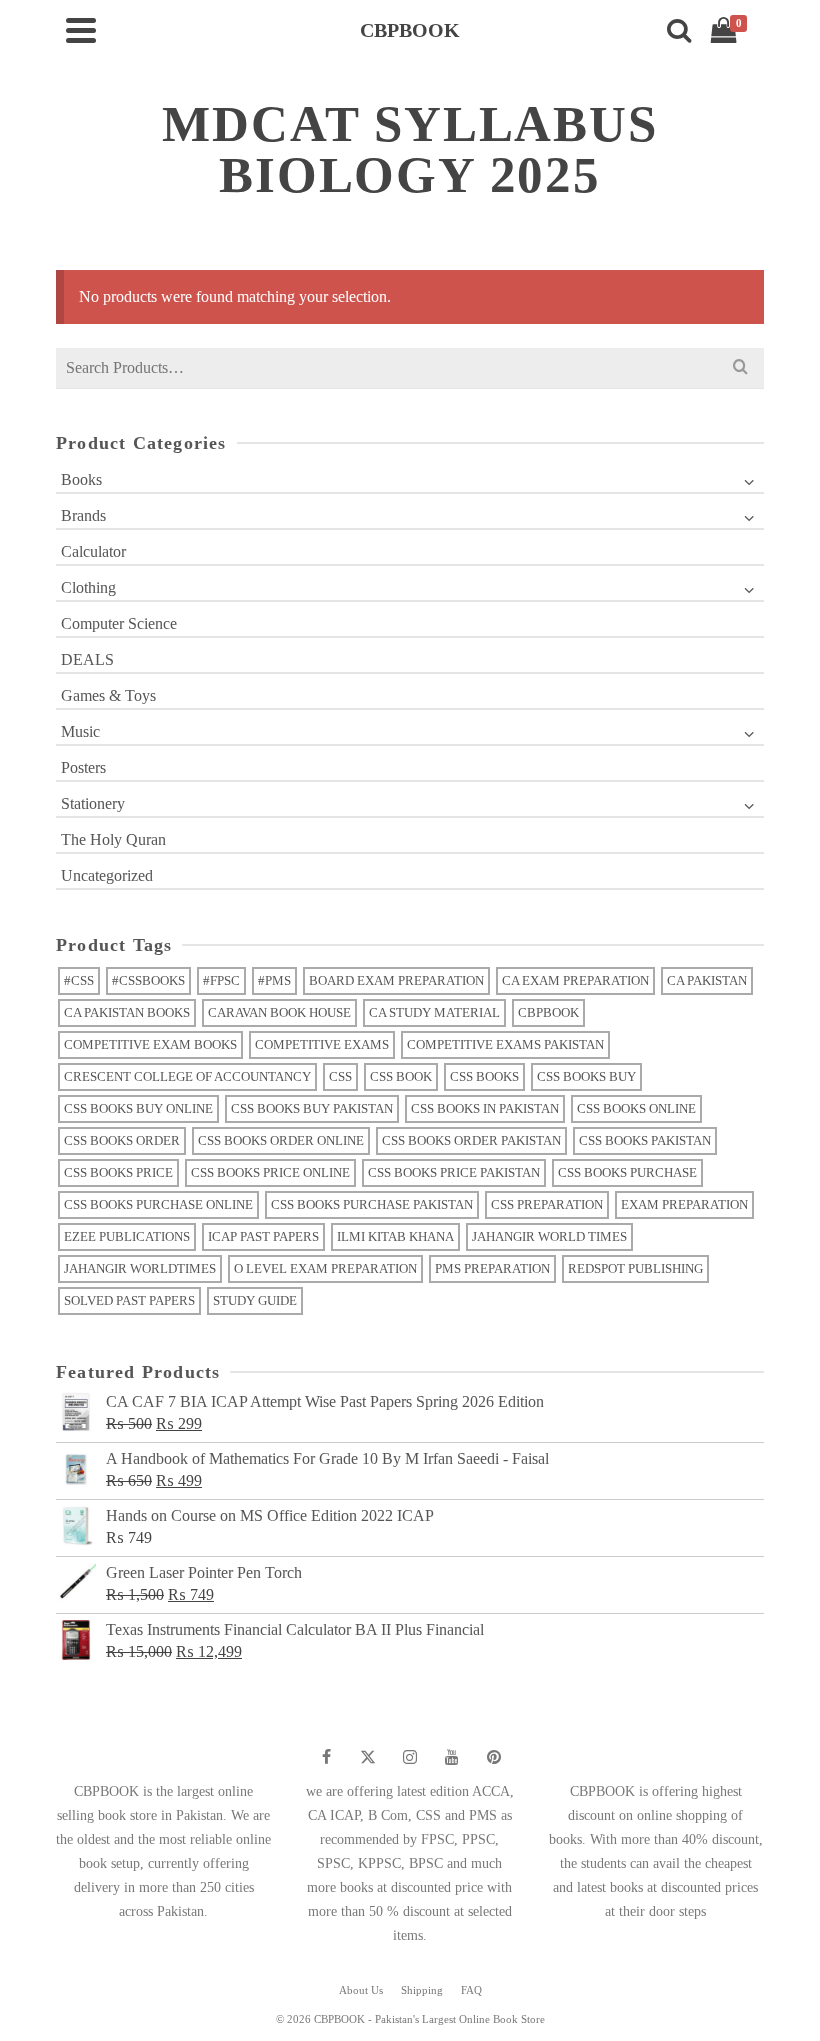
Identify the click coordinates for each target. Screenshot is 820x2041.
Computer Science (119, 623)
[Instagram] (410, 1757)
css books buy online (138, 1108)
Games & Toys (108, 695)
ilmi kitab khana (395, 1236)
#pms (274, 980)
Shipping (422, 1990)
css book (401, 1076)
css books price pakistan (454, 1172)
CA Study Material (434, 1012)
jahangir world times (549, 1236)
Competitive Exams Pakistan (505, 1044)
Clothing (88, 587)
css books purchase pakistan (372, 1204)
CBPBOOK (548, 1012)
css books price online (270, 1172)
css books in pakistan (485, 1108)
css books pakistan (645, 1140)
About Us (361, 1990)
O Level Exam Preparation (325, 1268)
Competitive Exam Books (150, 1044)
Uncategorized (107, 875)
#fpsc (221, 980)
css (340, 1076)
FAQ (471, 1990)
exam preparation (684, 1204)
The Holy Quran (113, 839)
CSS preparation (547, 1204)
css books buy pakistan (312, 1108)
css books (484, 1076)
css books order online (281, 1140)
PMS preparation (492, 1268)
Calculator (93, 551)
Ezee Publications (127, 1236)
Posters (83, 767)
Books (81, 479)
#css (79, 980)
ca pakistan (707, 980)
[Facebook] (326, 1757)
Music (80, 731)
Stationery (93, 803)
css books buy (586, 1076)
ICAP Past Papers (263, 1236)
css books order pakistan (471, 1140)
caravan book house (279, 1012)
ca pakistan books (127, 1012)
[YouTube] (452, 1757)
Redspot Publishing (635, 1268)
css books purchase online (158, 1204)
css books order (122, 1140)
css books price (118, 1172)
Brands (83, 515)
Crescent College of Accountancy (187, 1076)
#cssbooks (148, 980)
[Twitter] (368, 1757)
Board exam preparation (396, 980)
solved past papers (129, 1300)
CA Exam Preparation (575, 980)
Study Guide (255, 1300)
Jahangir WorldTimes (140, 1268)
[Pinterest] (494, 1757)
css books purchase (627, 1172)
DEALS (87, 659)
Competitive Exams (322, 1044)
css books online (636, 1108)
